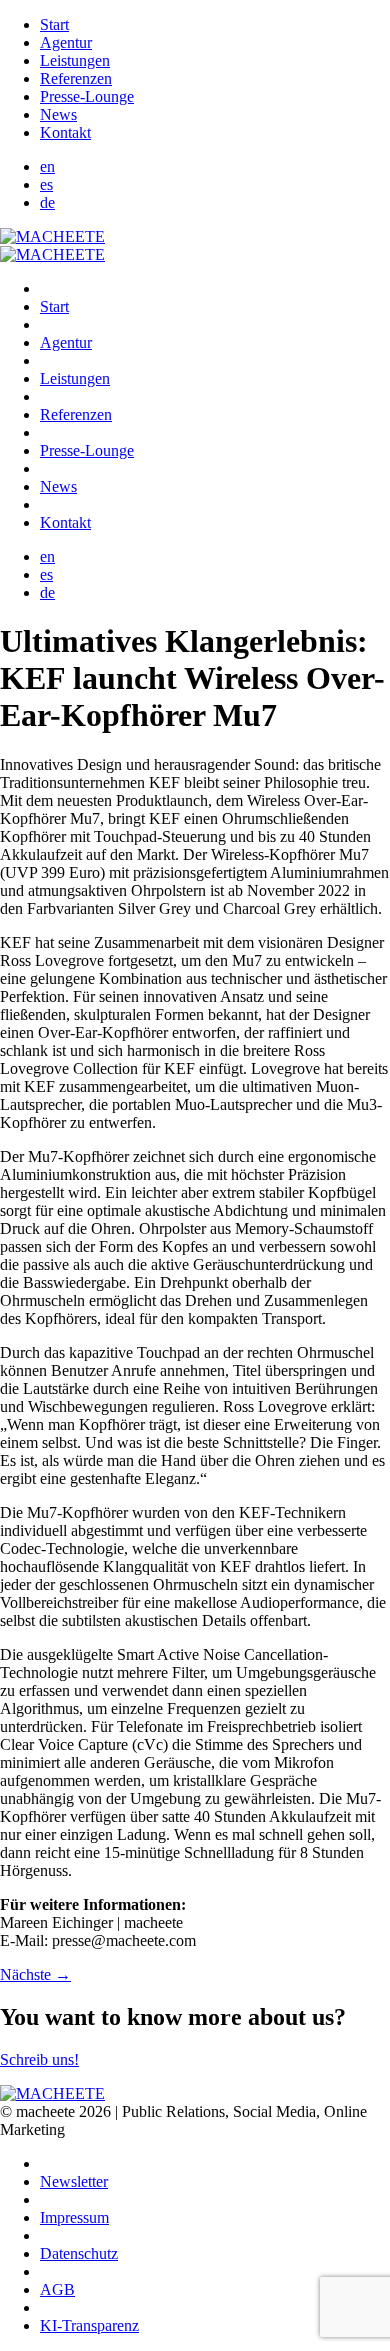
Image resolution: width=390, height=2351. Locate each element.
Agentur (66, 42)
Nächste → (35, 1974)
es (46, 184)
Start (54, 24)
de (47, 202)
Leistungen (75, 60)
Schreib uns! (39, 2059)
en (47, 166)
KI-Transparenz (89, 2325)
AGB (57, 2289)
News (58, 114)
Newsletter (74, 2181)
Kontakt (65, 132)
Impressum (74, 2217)
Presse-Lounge (87, 96)
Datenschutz (79, 2253)
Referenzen (76, 78)
